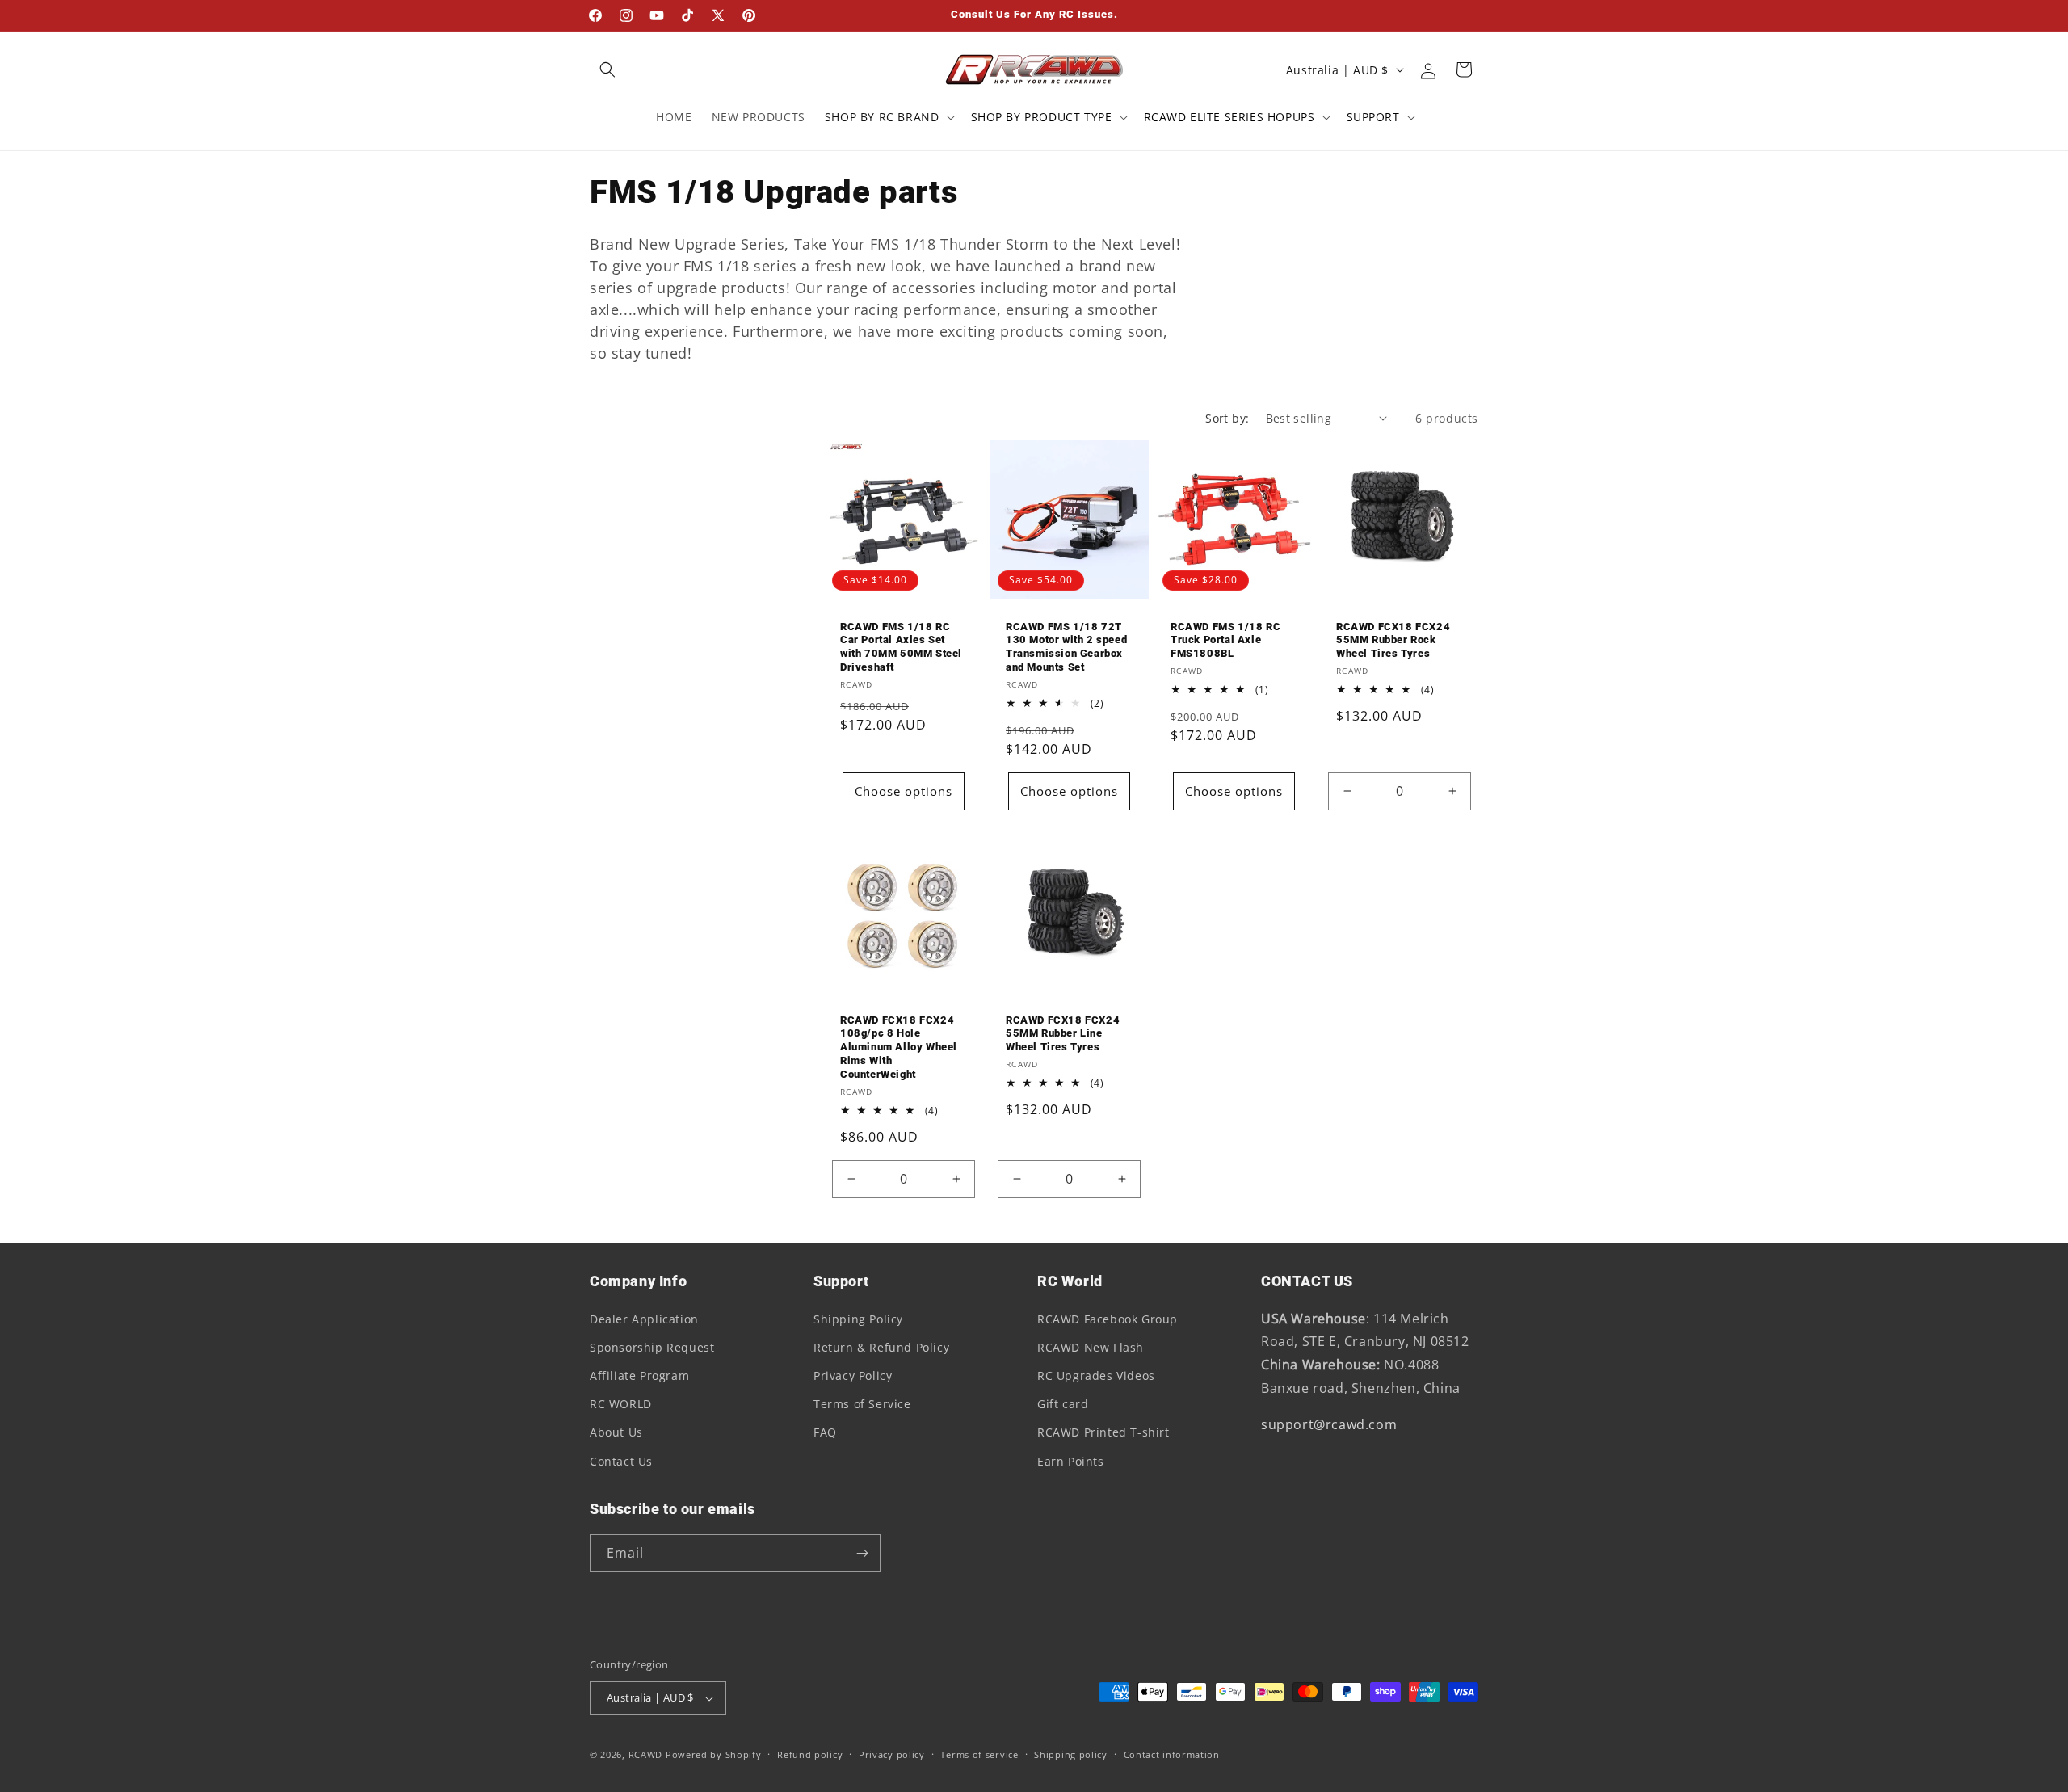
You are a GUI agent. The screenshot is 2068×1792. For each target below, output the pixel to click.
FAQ (825, 1432)
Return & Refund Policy (881, 1347)
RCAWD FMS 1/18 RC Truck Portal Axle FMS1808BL (1225, 639)
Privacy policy (892, 1754)
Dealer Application (644, 1319)
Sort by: (1227, 418)
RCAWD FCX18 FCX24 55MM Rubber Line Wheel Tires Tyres (1063, 1033)
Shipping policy (1071, 1754)
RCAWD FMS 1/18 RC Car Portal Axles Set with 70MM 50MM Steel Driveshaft (901, 646)
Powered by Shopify (714, 1754)
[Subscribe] (862, 1553)
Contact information (1172, 1754)
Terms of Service (862, 1404)
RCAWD (646, 1754)
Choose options (904, 791)
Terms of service (979, 1754)
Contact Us (621, 1461)
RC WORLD (621, 1404)
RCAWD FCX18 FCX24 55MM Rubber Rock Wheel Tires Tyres (1393, 639)
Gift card (1063, 1404)
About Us (616, 1432)
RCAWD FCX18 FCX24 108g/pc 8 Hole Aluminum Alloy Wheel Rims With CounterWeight (899, 1047)
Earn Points (1071, 1461)
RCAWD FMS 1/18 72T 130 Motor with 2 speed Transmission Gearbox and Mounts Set (1066, 646)
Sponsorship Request (652, 1347)
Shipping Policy (858, 1319)
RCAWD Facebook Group (1108, 1319)
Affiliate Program (639, 1376)
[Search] (607, 69)
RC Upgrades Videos (1096, 1376)
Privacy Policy (853, 1376)
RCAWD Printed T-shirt (1103, 1432)
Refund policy (810, 1754)
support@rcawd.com (1329, 1424)
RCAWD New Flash (1091, 1347)
